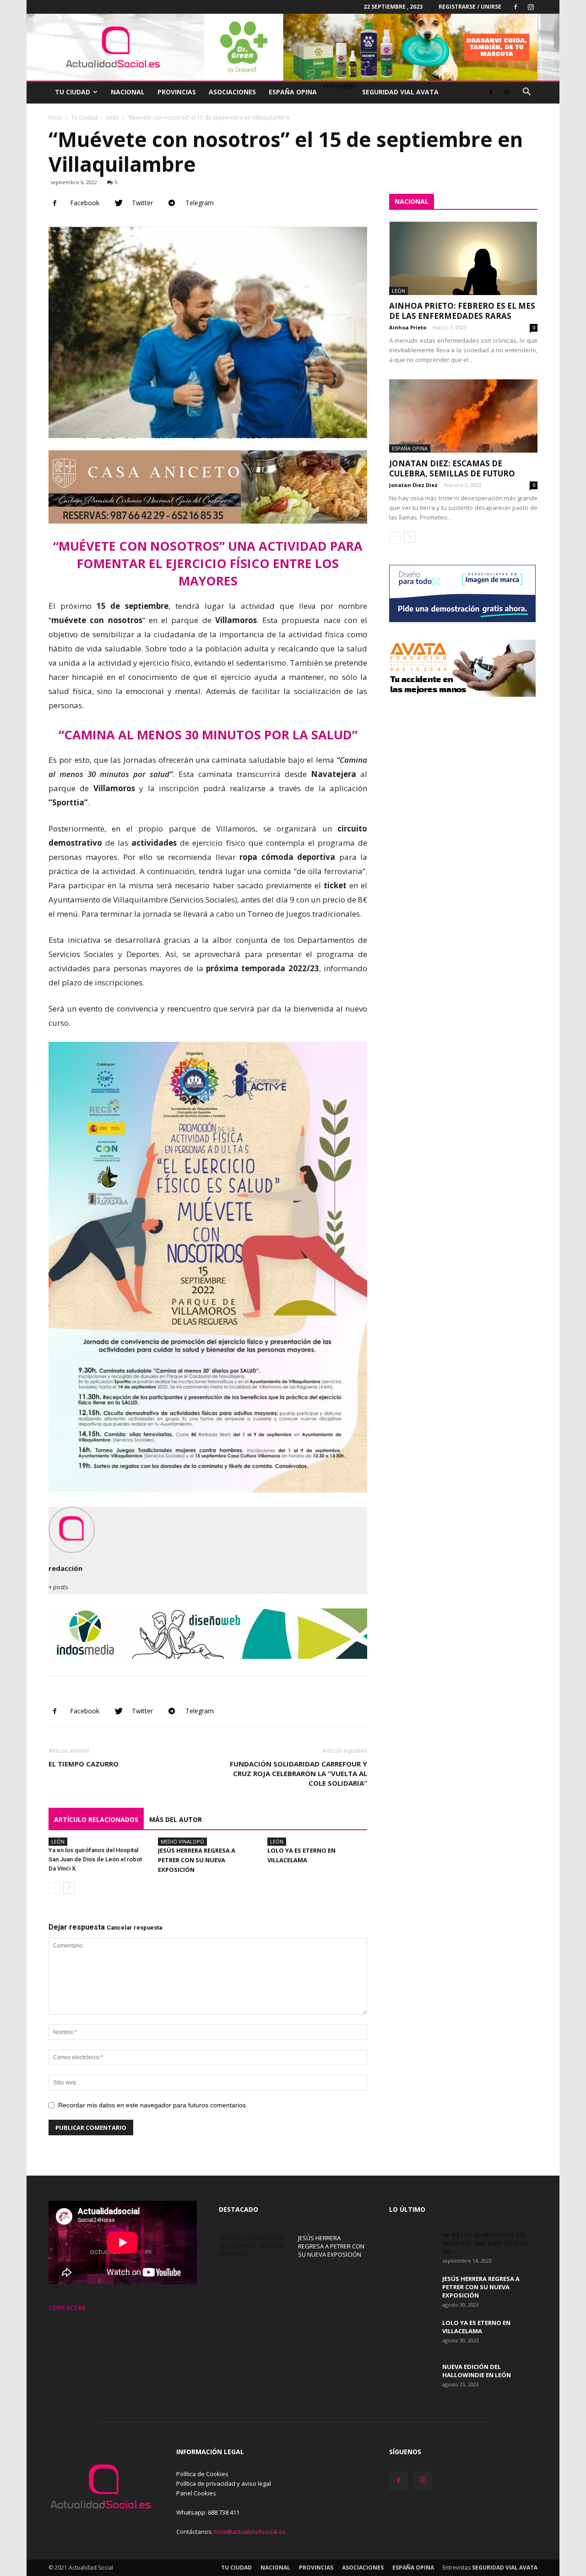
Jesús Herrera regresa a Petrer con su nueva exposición (197, 1860)
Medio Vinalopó (182, 1841)
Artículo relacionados (96, 1819)
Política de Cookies (202, 2474)
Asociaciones (232, 92)
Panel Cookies (196, 2493)
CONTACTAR (67, 2308)
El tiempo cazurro (84, 1764)
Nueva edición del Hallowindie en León (477, 2371)
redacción (65, 1568)
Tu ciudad (73, 92)
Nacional (128, 92)
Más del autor (176, 1819)
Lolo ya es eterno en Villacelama (476, 2327)
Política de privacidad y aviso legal (224, 2483)
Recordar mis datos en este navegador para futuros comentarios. (153, 2105)
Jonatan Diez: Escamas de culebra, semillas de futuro (452, 468)
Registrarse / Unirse (470, 7)
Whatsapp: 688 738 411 (208, 2512)
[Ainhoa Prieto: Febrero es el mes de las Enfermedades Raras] (463, 258)
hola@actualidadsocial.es (250, 2532)
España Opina (293, 92)
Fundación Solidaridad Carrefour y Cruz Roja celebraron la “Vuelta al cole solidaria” (298, 1773)
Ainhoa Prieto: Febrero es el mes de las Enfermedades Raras (462, 311)
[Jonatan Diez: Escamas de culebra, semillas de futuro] (463, 416)
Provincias (177, 92)
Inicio (55, 118)
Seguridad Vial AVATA (400, 92)
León (113, 118)
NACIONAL (412, 201)
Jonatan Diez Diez (413, 485)
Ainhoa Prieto (408, 327)
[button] (526, 93)
